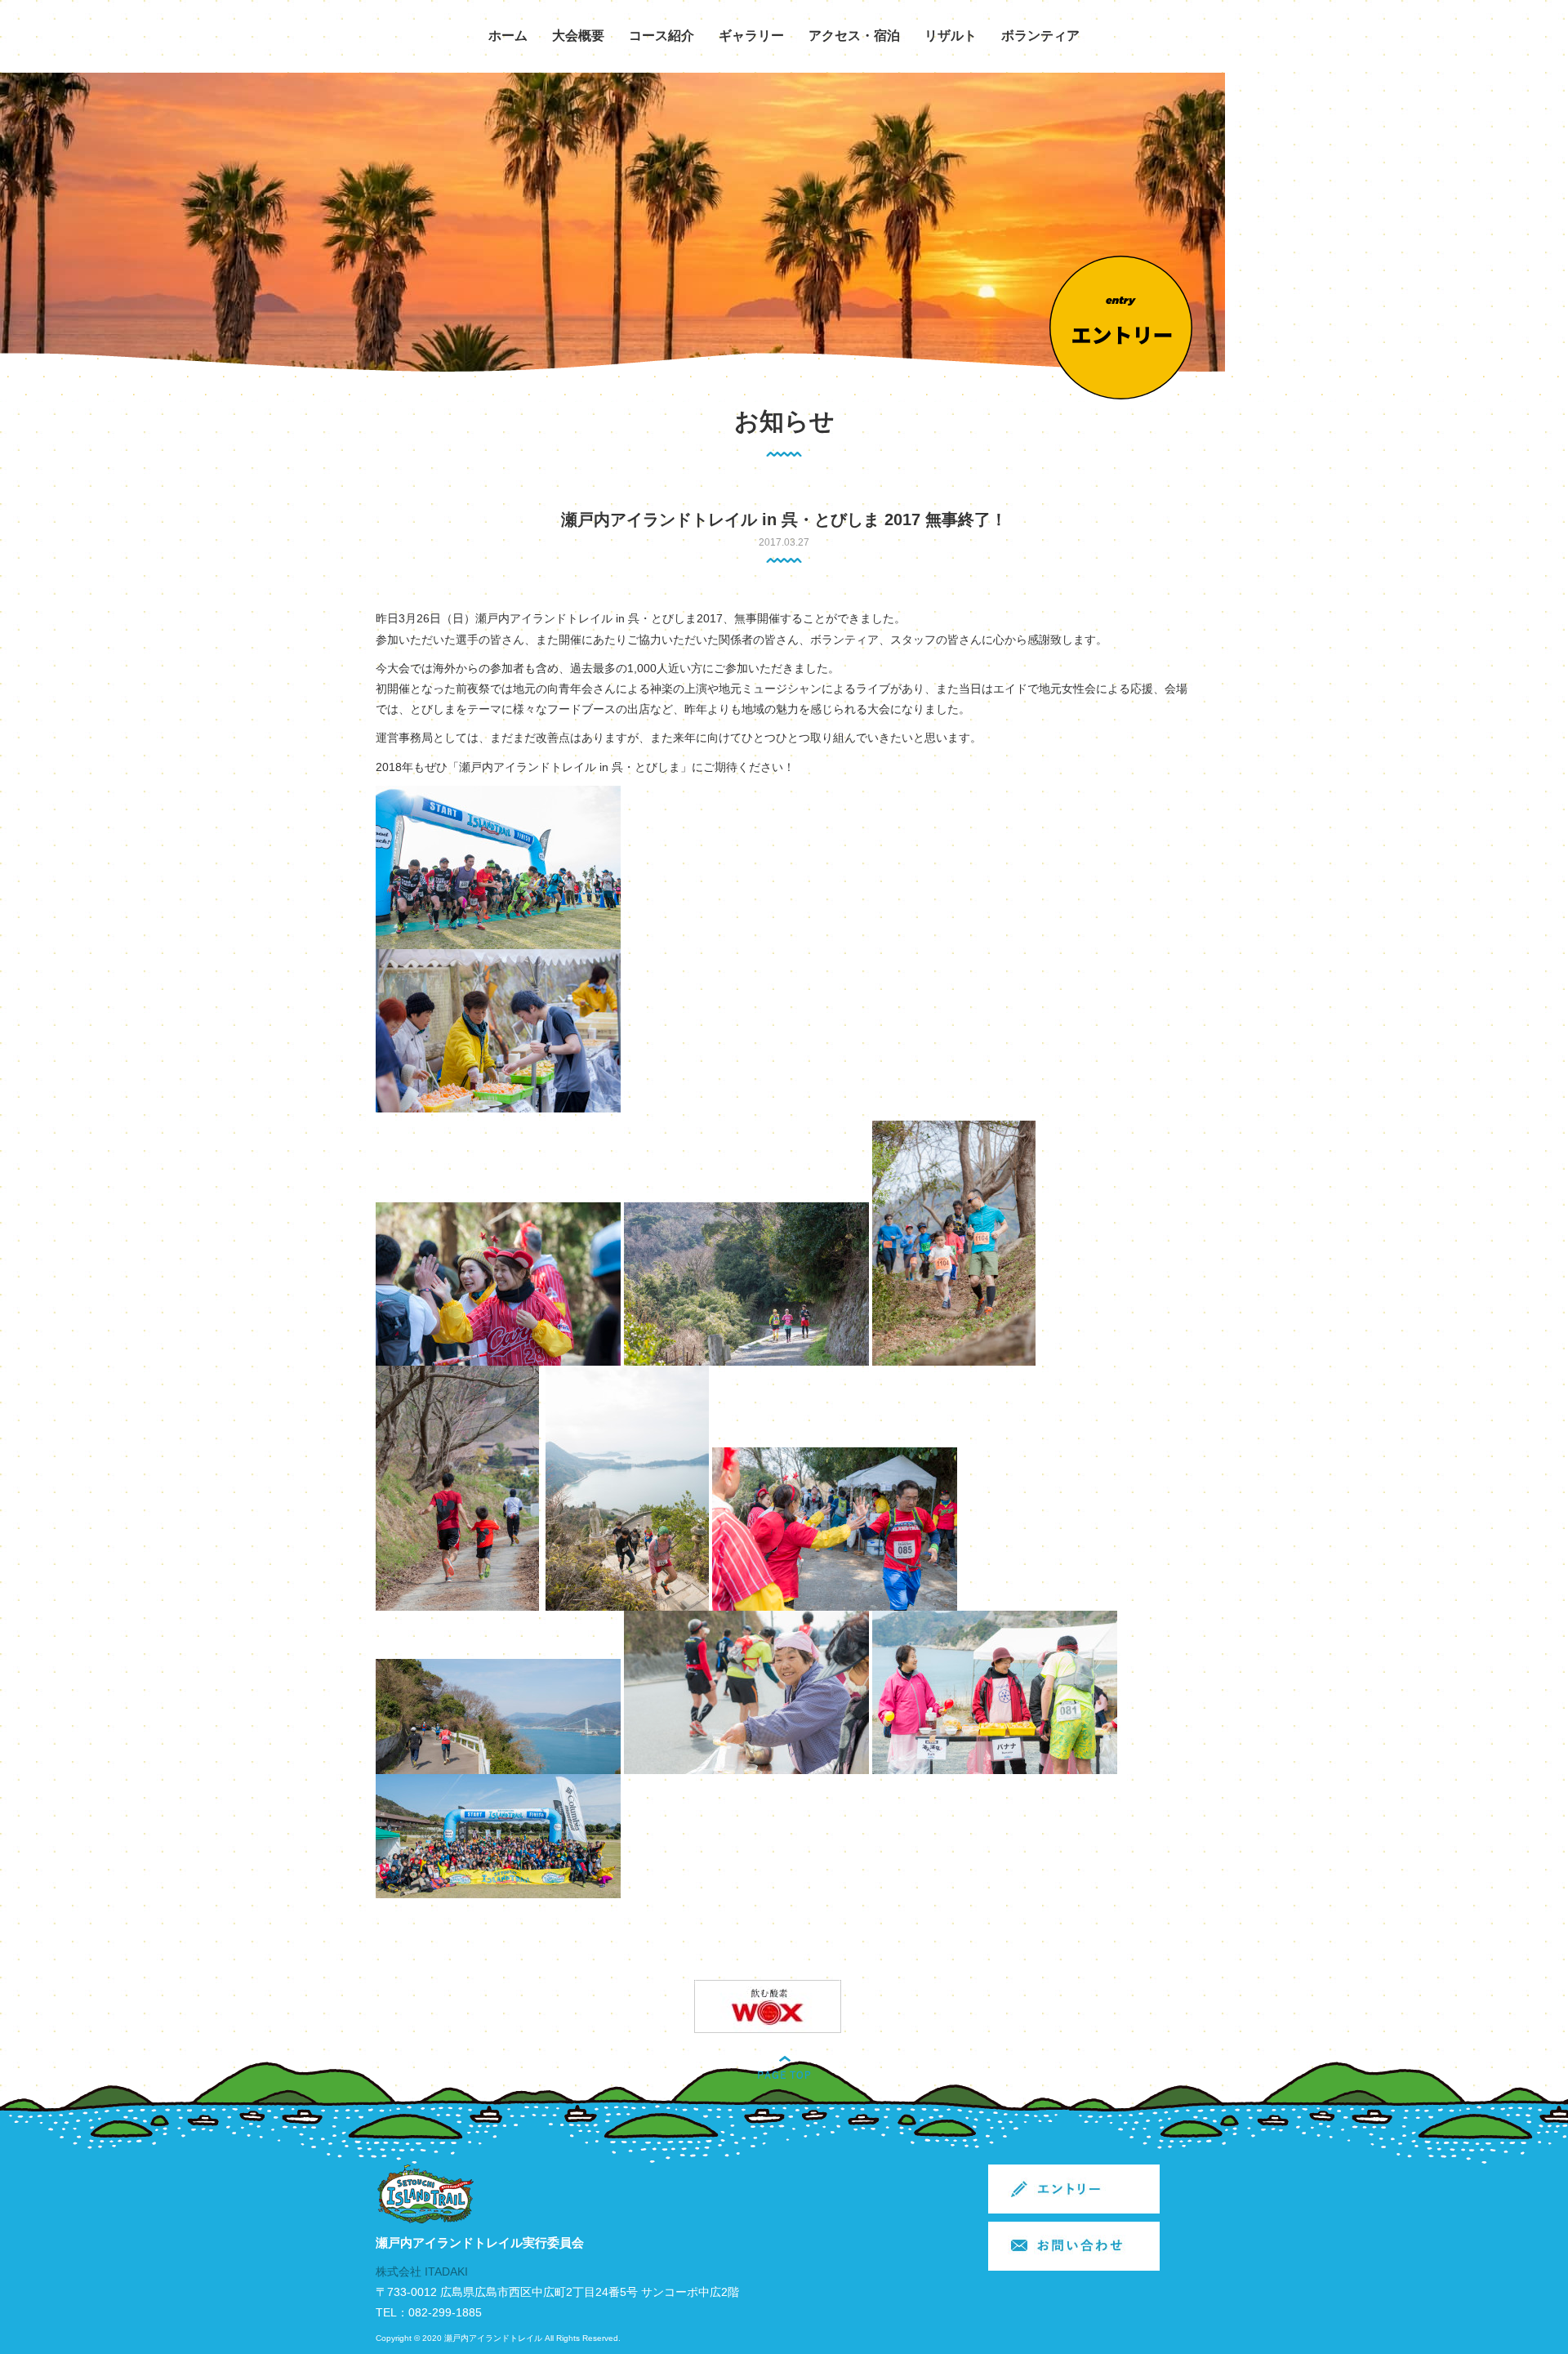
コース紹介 (661, 36)
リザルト (951, 36)
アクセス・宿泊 (854, 36)
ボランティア (1040, 36)
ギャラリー (751, 36)
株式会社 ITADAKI (422, 2272)
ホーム (508, 36)
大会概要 (578, 36)
